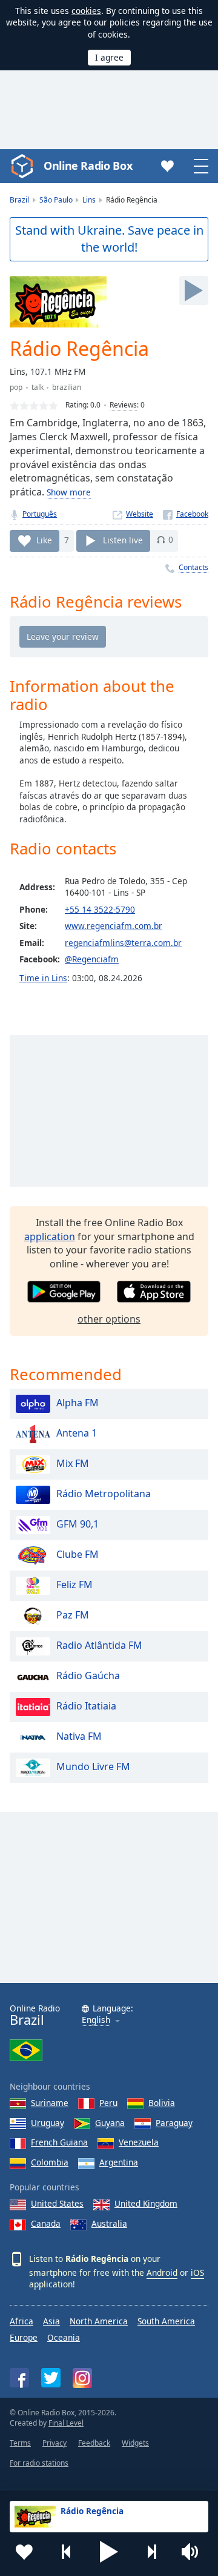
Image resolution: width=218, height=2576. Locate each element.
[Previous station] (67, 2552)
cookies (86, 11)
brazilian (67, 387)
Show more (69, 492)
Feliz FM (74, 1585)
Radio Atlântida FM (99, 1645)
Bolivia (162, 2103)
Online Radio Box (88, 166)
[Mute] (194, 2552)
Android (162, 2272)
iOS (197, 2272)
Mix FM (73, 1463)
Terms (20, 2443)
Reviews (123, 405)
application (50, 1236)
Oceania (64, 2337)
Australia (109, 2223)
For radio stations (39, 2463)
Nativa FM (79, 1736)
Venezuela (139, 2142)
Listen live (123, 539)
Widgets (135, 2443)
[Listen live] (194, 290)
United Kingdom (146, 2203)
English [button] (96, 2020)
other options (109, 1319)
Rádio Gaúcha (88, 1675)
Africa (21, 2321)
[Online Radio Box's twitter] (51, 2378)
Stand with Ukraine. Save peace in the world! (109, 239)
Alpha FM (78, 1403)
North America (99, 2321)
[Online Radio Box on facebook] (19, 2378)
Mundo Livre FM (93, 1766)
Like (44, 539)
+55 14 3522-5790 (100, 909)
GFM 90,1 (78, 1524)
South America (166, 2321)
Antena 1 (77, 1433)
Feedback (94, 2443)
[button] (109, 2552)
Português (40, 514)
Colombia (50, 2162)
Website (140, 514)
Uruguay (48, 2123)
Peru (108, 2103)
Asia (51, 2321)
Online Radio (35, 2015)
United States (57, 2203)
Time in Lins (43, 978)
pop (16, 387)
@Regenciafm (92, 959)
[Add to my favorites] (24, 2552)
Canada (46, 2223)
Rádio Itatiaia (86, 1706)
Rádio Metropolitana (104, 1494)
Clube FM (78, 1554)
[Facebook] (186, 514)
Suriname (50, 2103)
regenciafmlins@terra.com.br (123, 943)
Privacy (54, 2443)
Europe (24, 2337)
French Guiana (59, 2142)
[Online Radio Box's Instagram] (82, 2378)
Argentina (119, 2162)
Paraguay (174, 2123)
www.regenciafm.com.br (114, 926)
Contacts (193, 567)
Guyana (110, 2123)
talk (38, 387)
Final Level (66, 2423)
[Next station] (151, 2552)
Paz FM (73, 1615)
